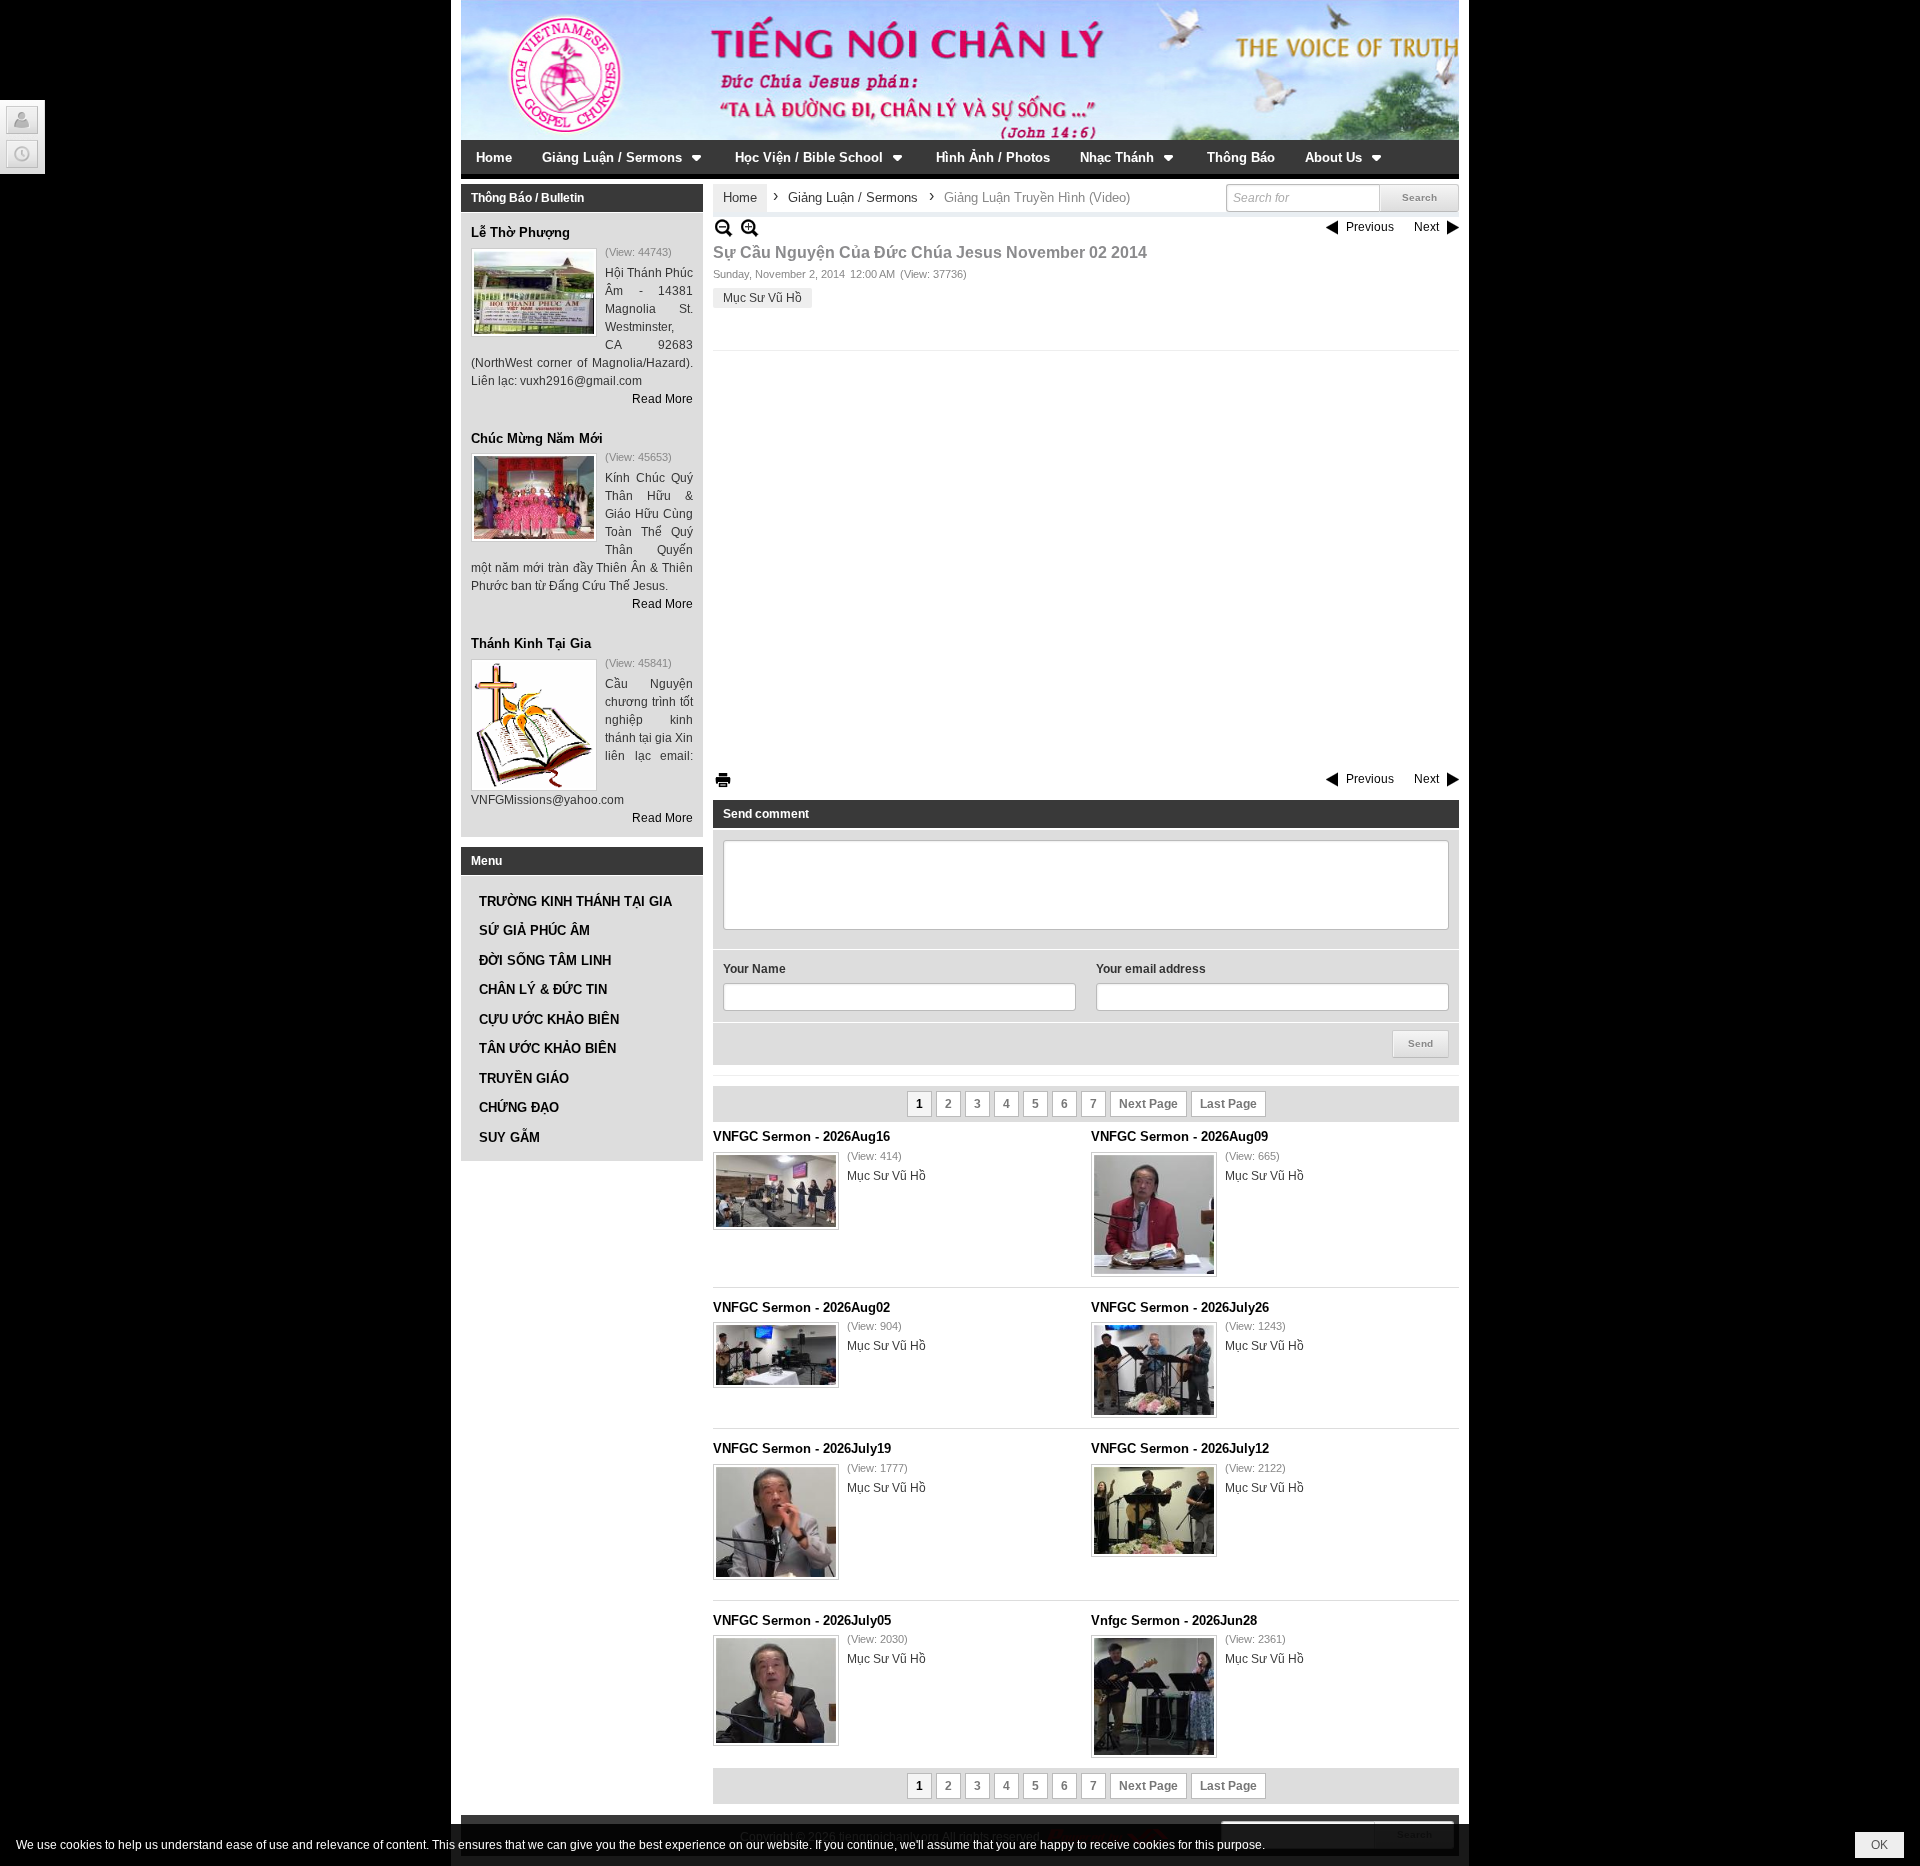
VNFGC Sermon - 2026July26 (1180, 1307)
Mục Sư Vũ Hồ (762, 298)
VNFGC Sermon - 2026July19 (802, 1448)
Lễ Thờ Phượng (520, 232)
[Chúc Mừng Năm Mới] (534, 497)
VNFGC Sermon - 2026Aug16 (801, 1136)
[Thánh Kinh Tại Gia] (534, 725)
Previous (1370, 227)
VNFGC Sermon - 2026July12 (1180, 1448)
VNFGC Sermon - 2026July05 (802, 1620)
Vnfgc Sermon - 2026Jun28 (1174, 1620)
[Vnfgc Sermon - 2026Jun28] (1154, 1696)
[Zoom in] (723, 227)
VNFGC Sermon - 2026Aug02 (801, 1307)
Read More (662, 399)
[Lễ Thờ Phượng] (534, 292)
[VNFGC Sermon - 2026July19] (776, 1522)
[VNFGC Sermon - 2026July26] (1154, 1370)
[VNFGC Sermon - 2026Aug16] (776, 1191)
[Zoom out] (749, 227)
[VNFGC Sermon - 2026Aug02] (776, 1355)
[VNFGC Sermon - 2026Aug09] (1154, 1214)
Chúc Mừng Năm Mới (537, 438)
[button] (623, 157)
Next (1426, 227)
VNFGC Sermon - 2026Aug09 (1179, 1136)
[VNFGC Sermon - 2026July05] (776, 1690)
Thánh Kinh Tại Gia (531, 643)
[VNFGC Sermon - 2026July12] (1154, 1510)
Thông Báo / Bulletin (527, 198)
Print (723, 779)
